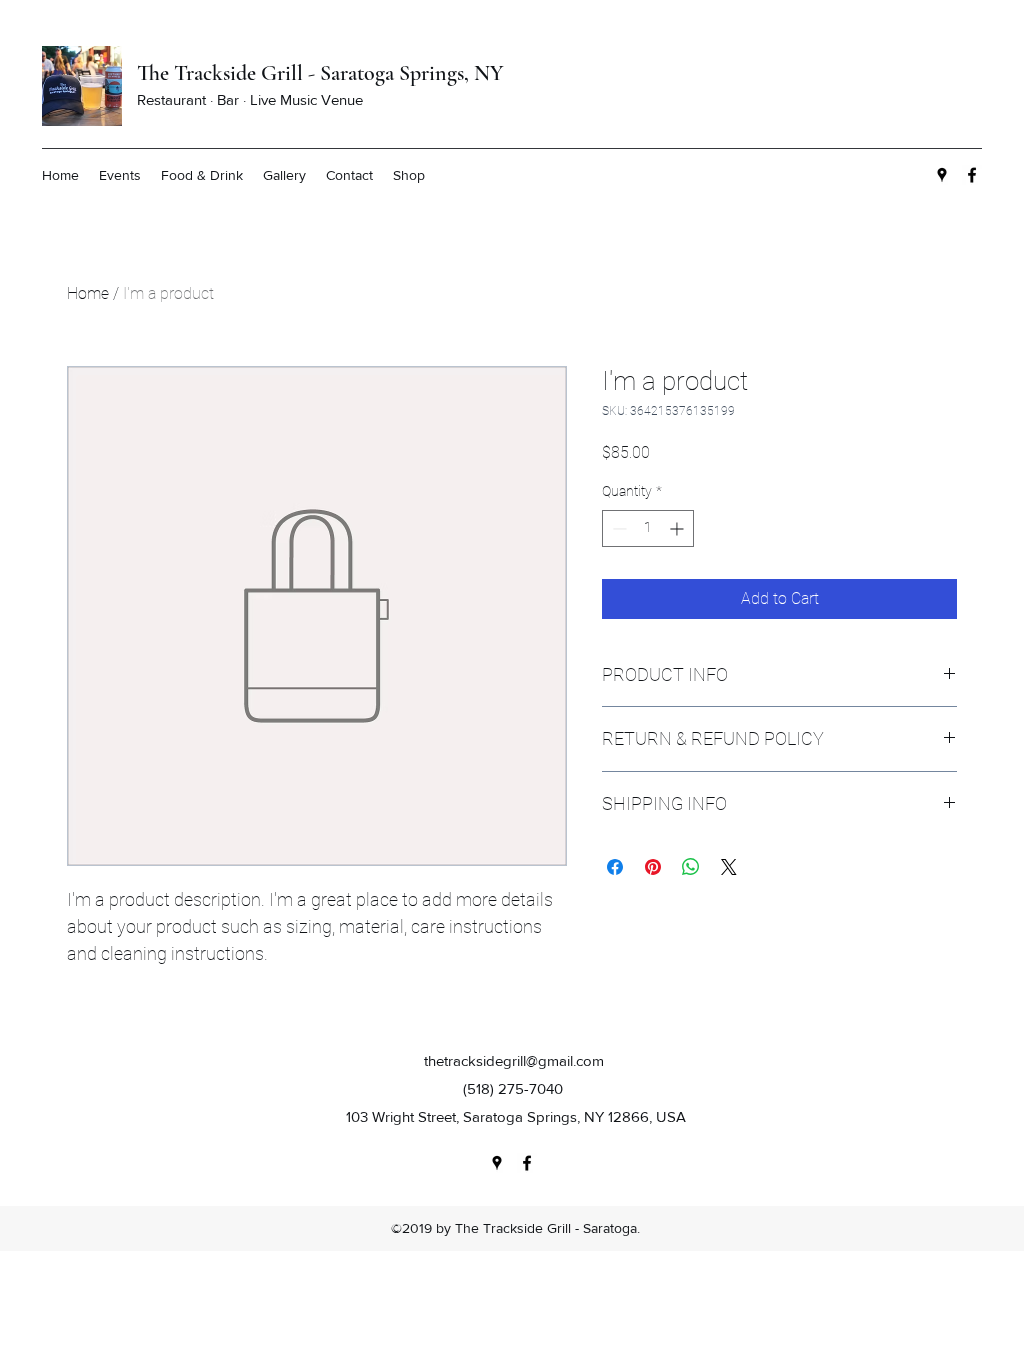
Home (88, 293)
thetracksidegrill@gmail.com (514, 1060)
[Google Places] (942, 175)
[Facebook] (972, 175)
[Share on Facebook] (615, 867)
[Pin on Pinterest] (653, 867)
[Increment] (678, 528)
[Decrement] (617, 528)
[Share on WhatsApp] (691, 867)
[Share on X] (729, 867)
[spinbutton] (648, 528)
